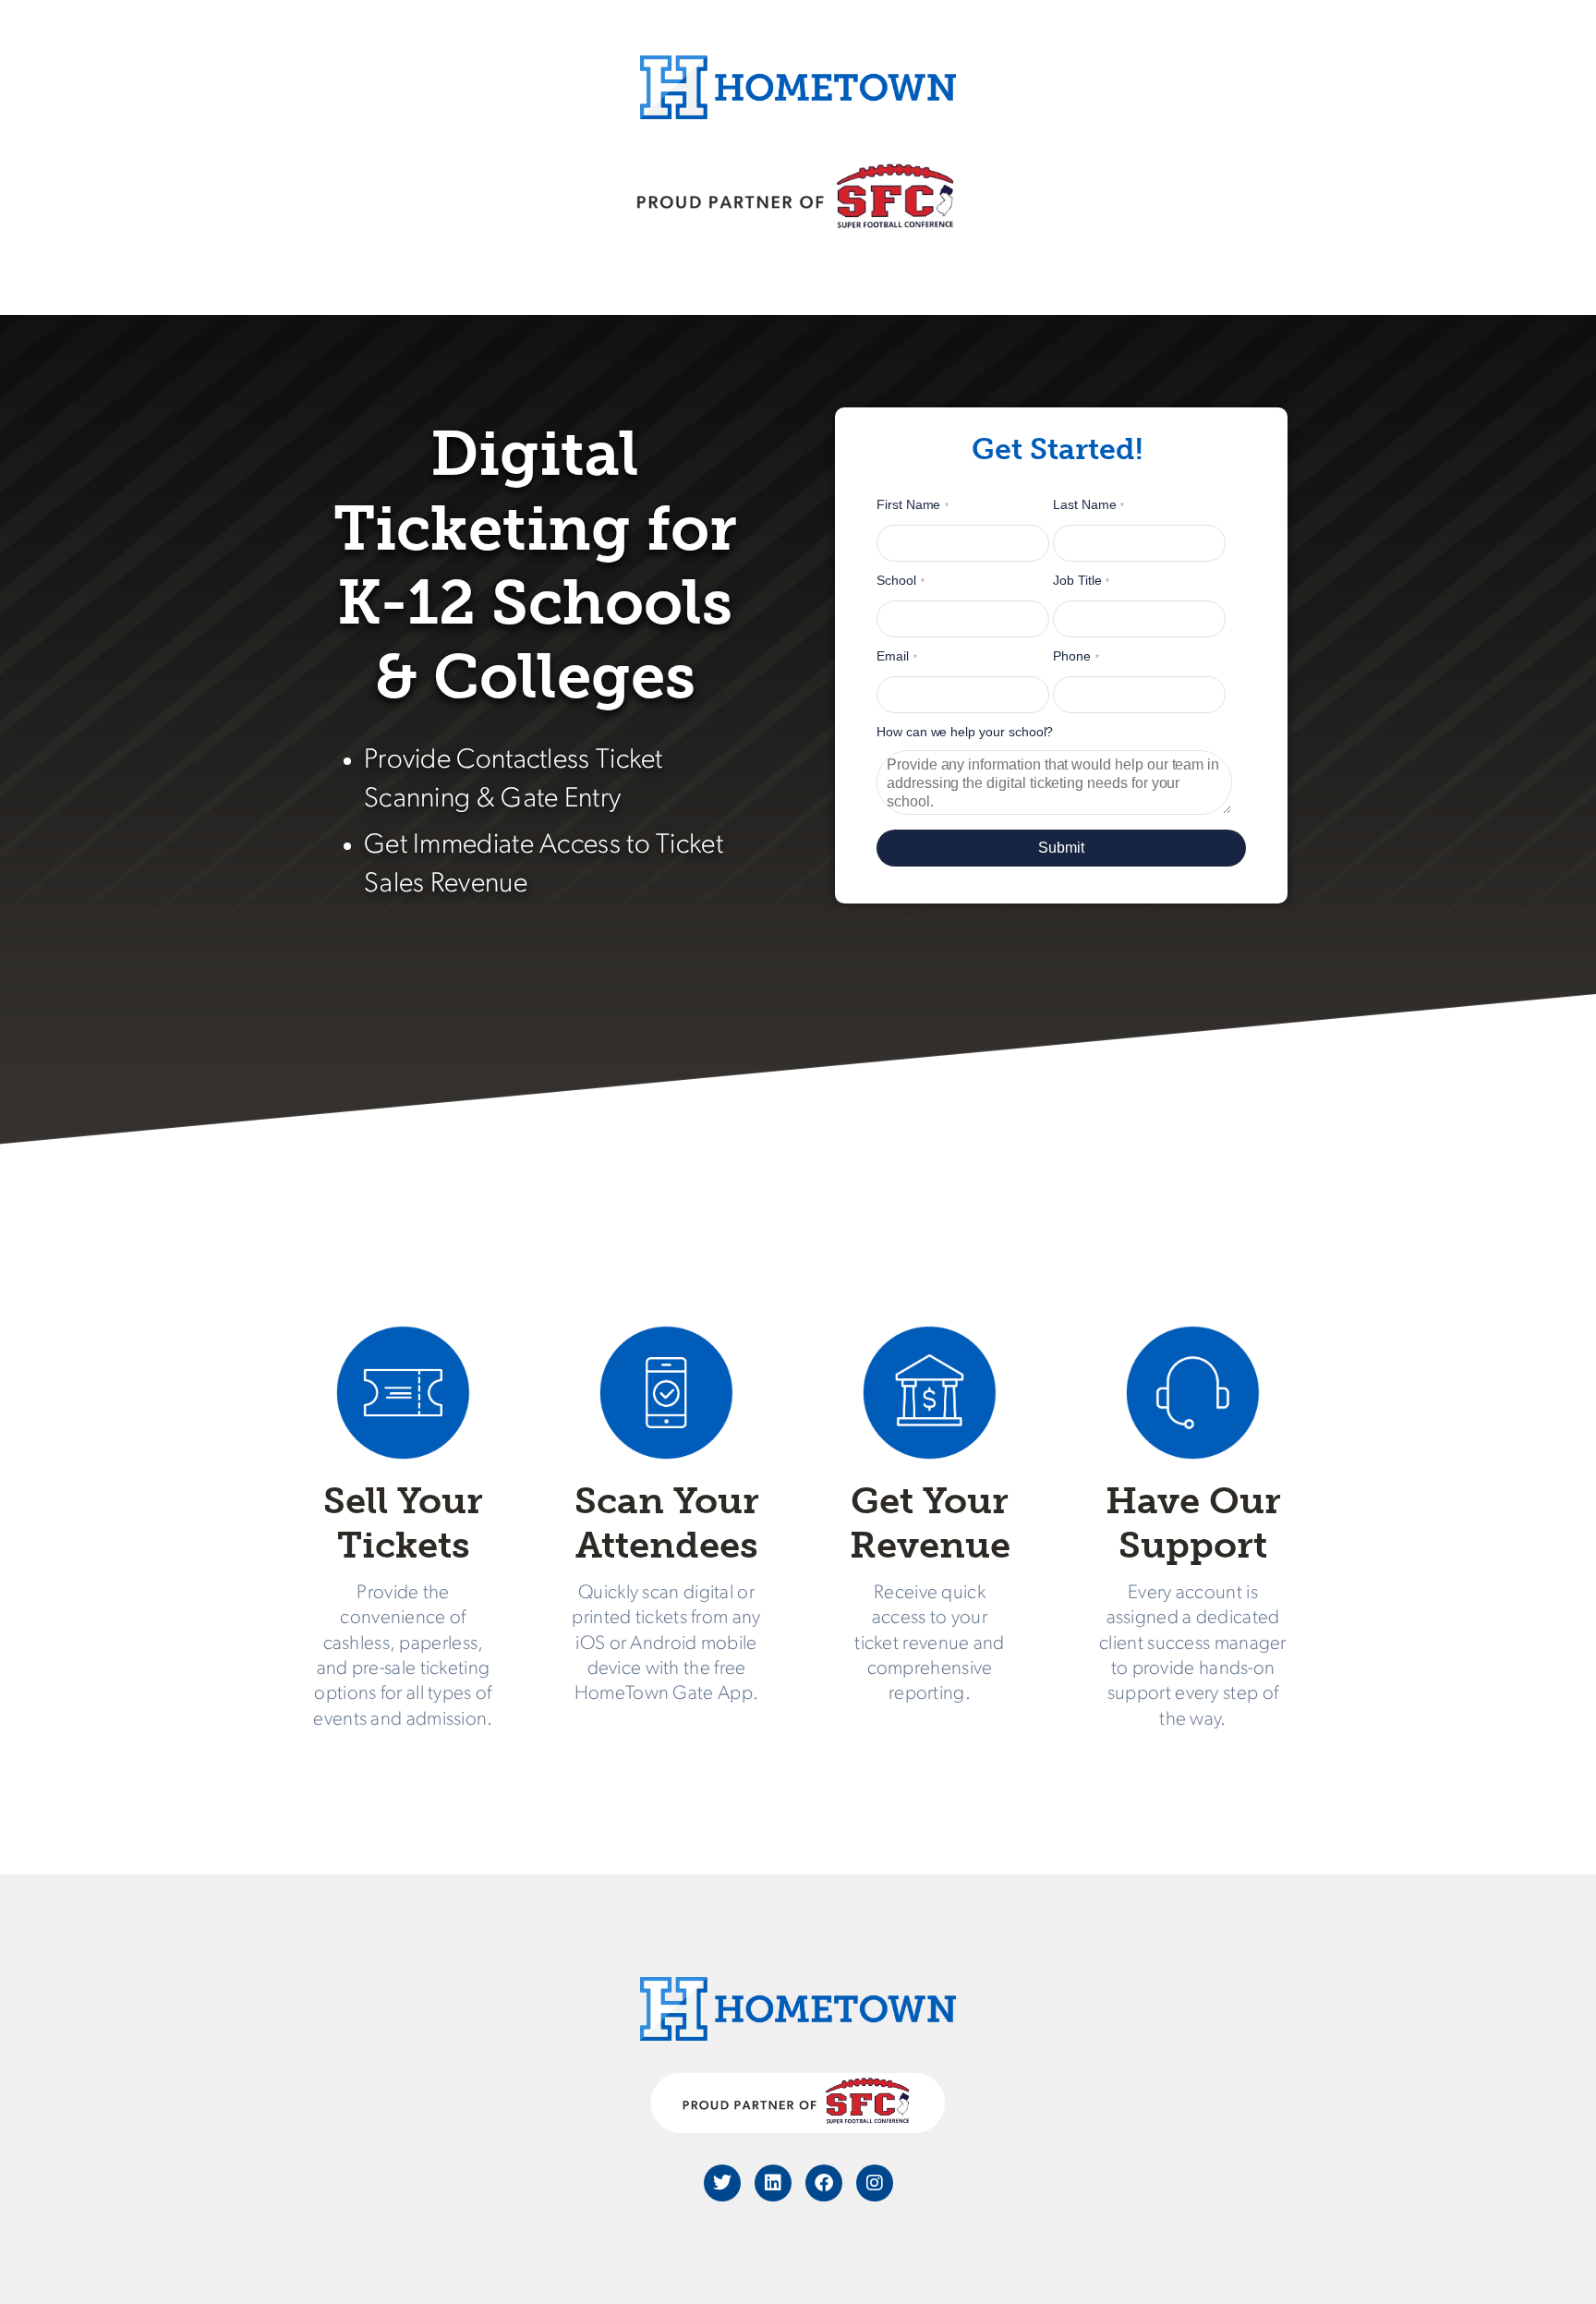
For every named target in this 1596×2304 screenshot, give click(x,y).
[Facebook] (824, 2183)
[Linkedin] (773, 2183)
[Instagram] (875, 2183)
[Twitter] (722, 2183)
